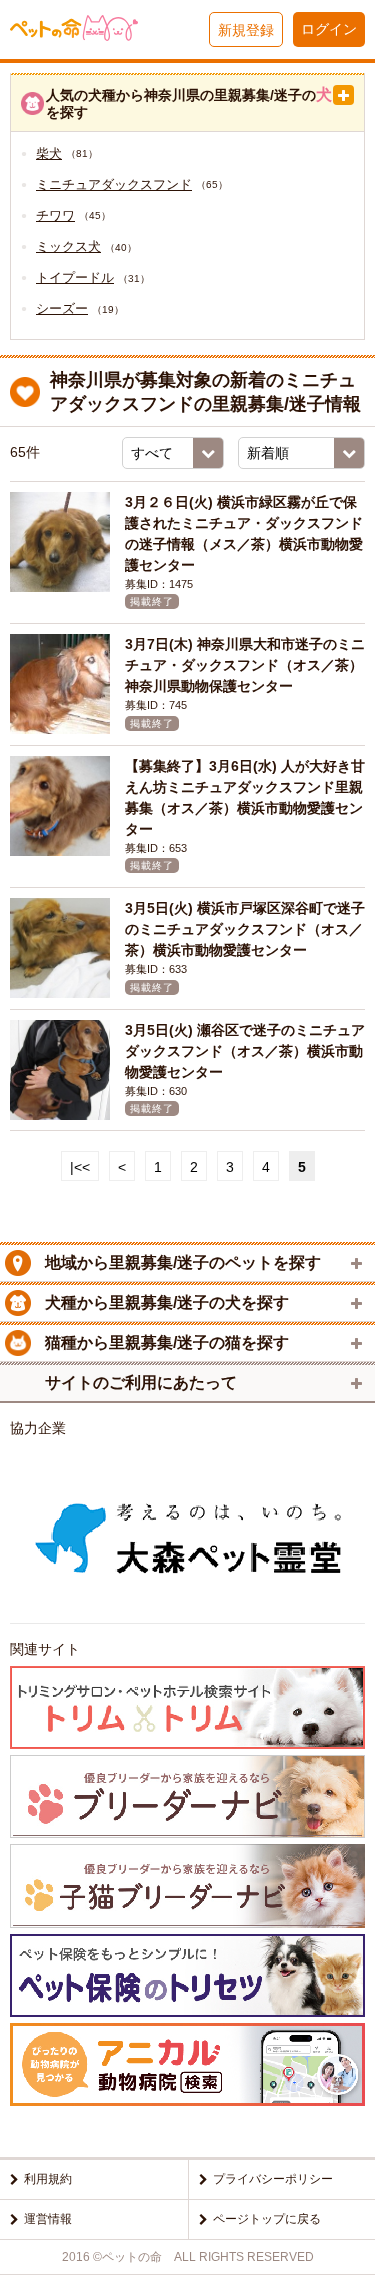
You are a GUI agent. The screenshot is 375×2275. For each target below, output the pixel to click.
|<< (80, 1167)
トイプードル (75, 277)
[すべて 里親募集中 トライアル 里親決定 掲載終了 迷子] (173, 453)
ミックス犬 (68, 246)
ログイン (329, 29)
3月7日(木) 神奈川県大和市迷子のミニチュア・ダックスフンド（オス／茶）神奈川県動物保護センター (245, 665)
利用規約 (48, 2179)
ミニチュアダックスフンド (114, 184)
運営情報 (48, 2219)
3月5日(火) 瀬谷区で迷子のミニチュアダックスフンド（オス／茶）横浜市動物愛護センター (245, 1051)
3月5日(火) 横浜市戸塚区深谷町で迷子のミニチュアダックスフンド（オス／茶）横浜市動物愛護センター (245, 929)
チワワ (55, 215)
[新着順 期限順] (301, 453)
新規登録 (246, 30)
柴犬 (49, 153)
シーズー (62, 308)
